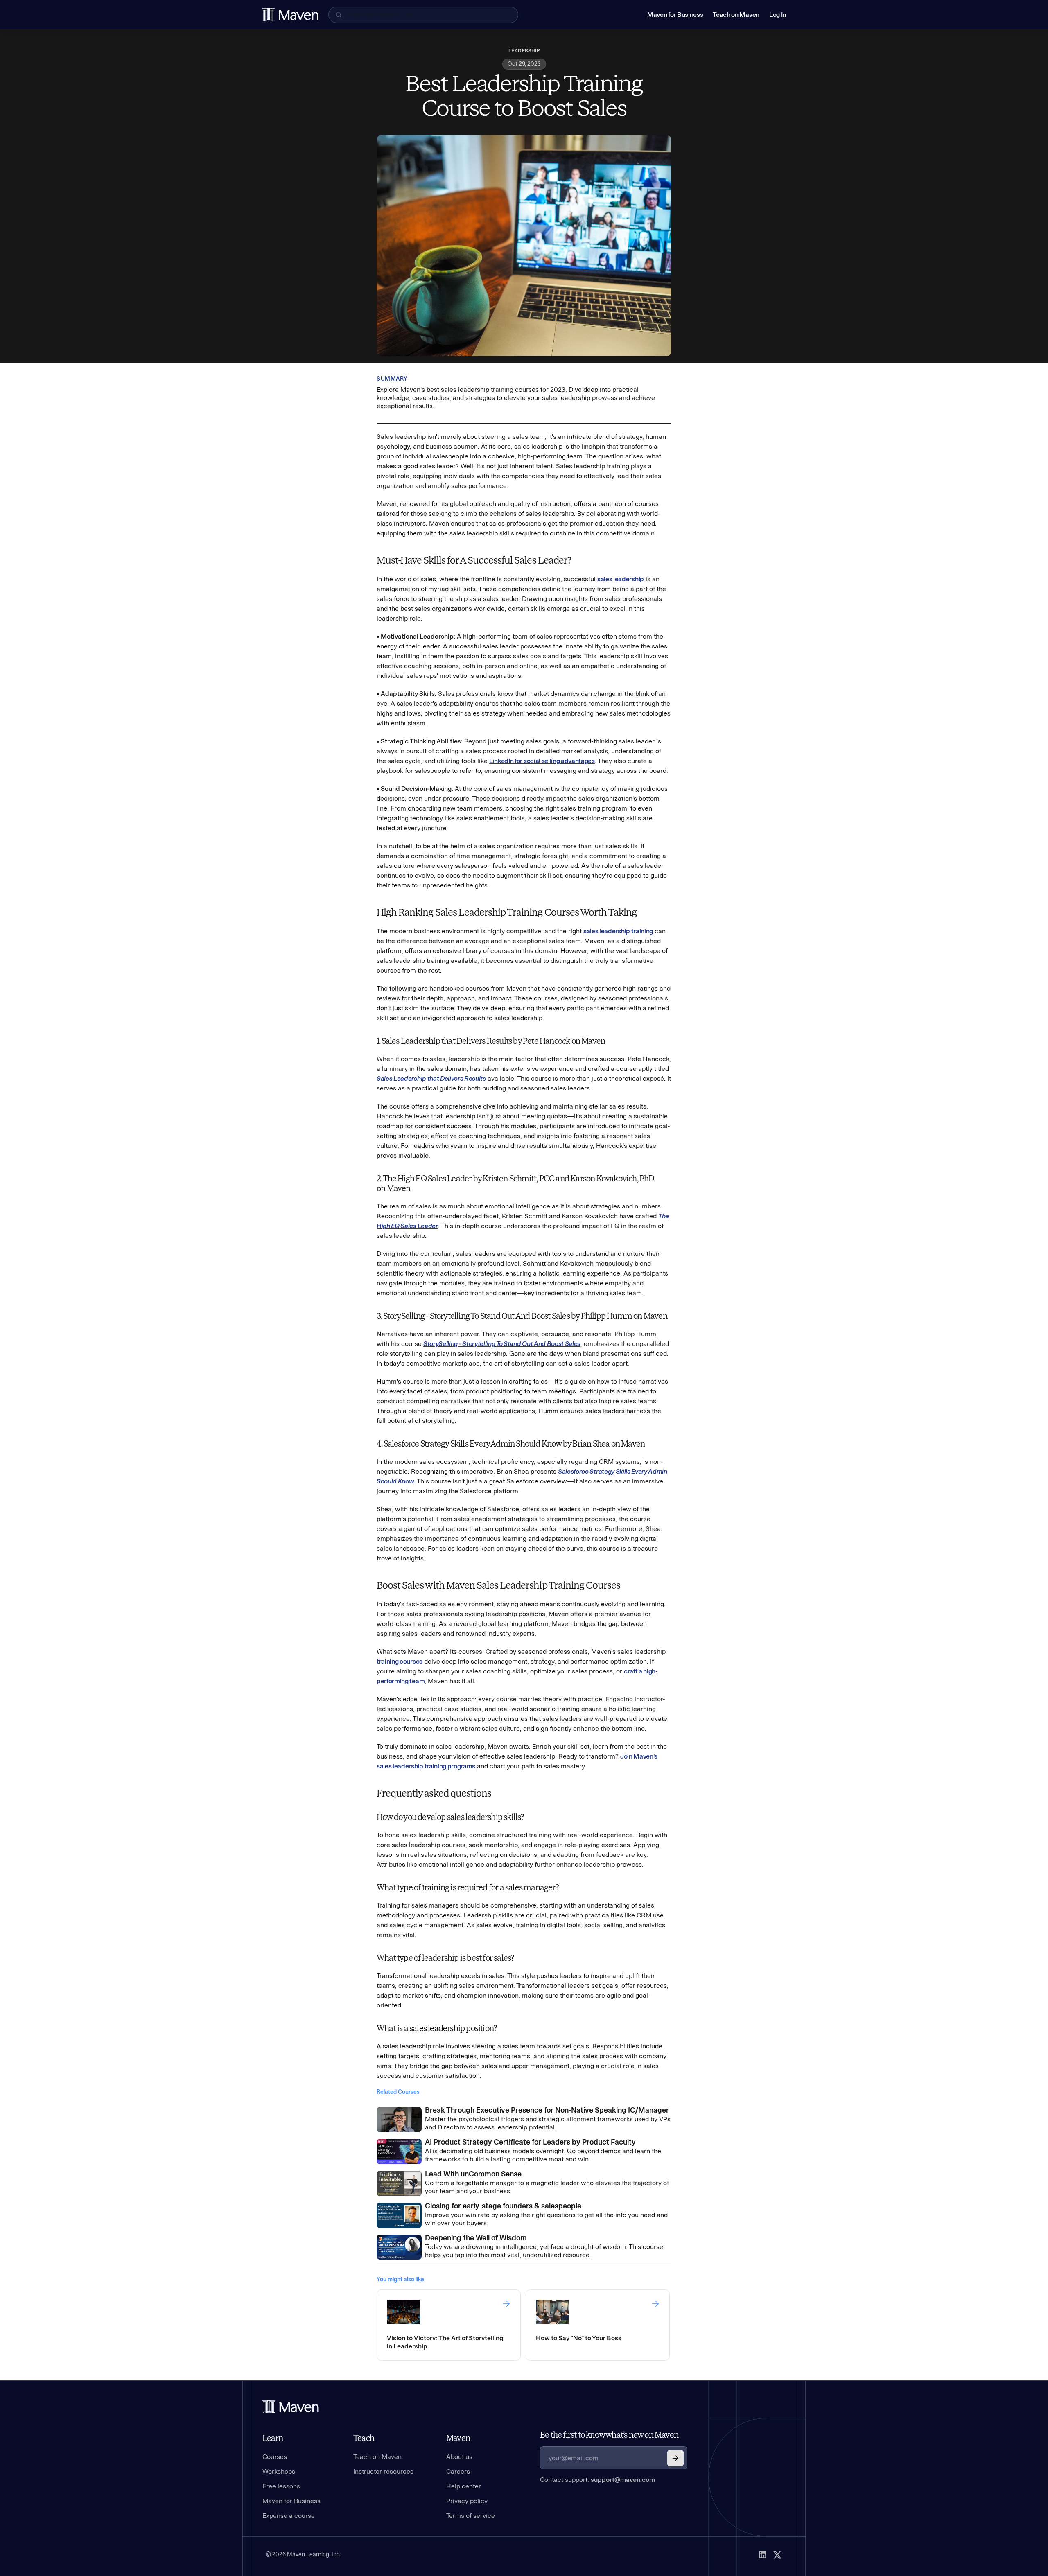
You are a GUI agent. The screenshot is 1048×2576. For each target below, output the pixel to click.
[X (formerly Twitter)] (777, 2555)
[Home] (291, 2407)
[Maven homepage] (290, 15)
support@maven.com (623, 2480)
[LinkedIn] (763, 2555)
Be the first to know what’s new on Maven (609, 2435)
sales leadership (621, 579)
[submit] (675, 2458)
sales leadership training (618, 931)
